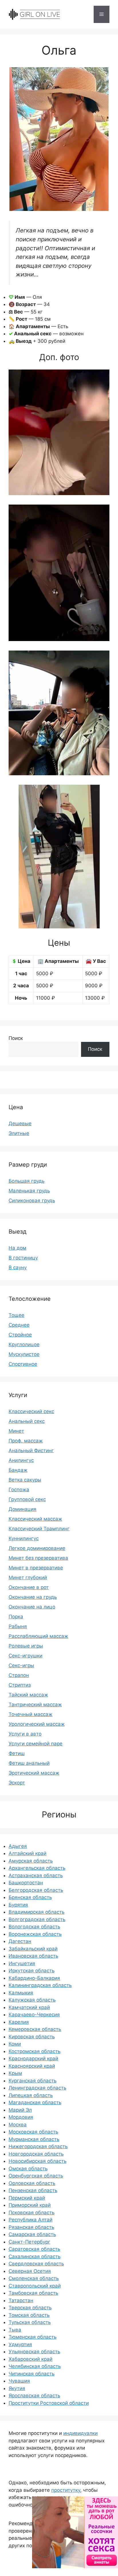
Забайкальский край (33, 1949)
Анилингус (21, 1460)
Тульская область (30, 2322)
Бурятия (18, 1905)
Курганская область (33, 2081)
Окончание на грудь (33, 1597)
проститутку (66, 2490)
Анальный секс (27, 1421)
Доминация (22, 1509)
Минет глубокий (28, 1577)
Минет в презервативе (36, 1568)
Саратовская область (34, 2249)
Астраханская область (36, 1875)
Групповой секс (27, 1499)
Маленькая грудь (29, 1191)
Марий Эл (20, 2110)
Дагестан (20, 1941)
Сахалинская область (35, 2256)
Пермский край (27, 2198)
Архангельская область (37, 1868)
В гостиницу (23, 1258)
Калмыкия (21, 1993)
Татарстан (21, 2300)
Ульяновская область (34, 2352)
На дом (17, 1248)
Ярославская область (34, 2396)
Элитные (19, 1133)
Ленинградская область (37, 2088)
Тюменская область (33, 2337)
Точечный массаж (31, 1714)
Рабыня (18, 1626)
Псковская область (32, 2213)
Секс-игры (21, 1665)
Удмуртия (20, 2344)
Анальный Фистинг (31, 1450)
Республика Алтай (31, 2220)
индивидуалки (80, 2433)
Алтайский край (27, 1853)
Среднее (19, 1325)
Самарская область (32, 2234)
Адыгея (18, 1846)
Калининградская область (40, 1985)
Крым (15, 2073)
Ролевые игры (26, 1646)
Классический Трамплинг (39, 1529)
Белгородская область (36, 1890)
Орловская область (32, 2183)
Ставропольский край (35, 2286)
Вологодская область (34, 1927)
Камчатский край (29, 2007)
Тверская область (30, 2308)
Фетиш (17, 1753)
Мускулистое (24, 1354)
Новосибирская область (38, 2161)
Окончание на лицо (32, 1607)
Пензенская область (33, 2190)
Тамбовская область (33, 2293)
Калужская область (32, 2000)
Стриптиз (20, 1685)
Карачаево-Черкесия (34, 2015)
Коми (15, 2044)
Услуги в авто (25, 1734)
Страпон (19, 1675)
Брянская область (30, 1897)
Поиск (16, 1038)
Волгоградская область (37, 1919)
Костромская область (35, 2051)
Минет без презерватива (38, 1558)
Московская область (33, 2132)
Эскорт (17, 1783)
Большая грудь (26, 1181)
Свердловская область (36, 2264)
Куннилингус (24, 1538)
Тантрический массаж (35, 1704)
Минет (16, 1431)
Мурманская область (34, 2139)
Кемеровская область (35, 2029)
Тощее (16, 1315)
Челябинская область (35, 2366)
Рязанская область (31, 2227)
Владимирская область (37, 1912)
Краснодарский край (33, 2059)
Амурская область (31, 1861)
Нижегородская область (38, 2146)
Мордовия (21, 2117)
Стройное (20, 1335)
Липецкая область (31, 2095)
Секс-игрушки (25, 1656)
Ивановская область (33, 1956)
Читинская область (32, 2374)
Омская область (28, 2169)
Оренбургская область (36, 2176)
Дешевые (20, 1123)
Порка (16, 1617)
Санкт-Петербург (29, 2242)
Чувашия (19, 2381)
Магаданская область (35, 2102)
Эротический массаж (34, 1773)
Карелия (19, 2022)
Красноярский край (32, 2066)
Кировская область (32, 2037)
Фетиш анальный (29, 1763)
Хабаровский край (31, 2359)
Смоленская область (34, 2278)
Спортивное (23, 1364)
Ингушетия (22, 1963)
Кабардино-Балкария (34, 1978)
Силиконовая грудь (32, 1201)
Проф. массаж (26, 1441)
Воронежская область (35, 1934)
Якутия (17, 2388)
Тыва (15, 2330)
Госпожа (19, 1490)
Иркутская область (32, 1971)
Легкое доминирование (37, 1548)
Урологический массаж (37, 1724)
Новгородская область (36, 2154)
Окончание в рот (29, 1587)
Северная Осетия (30, 2271)
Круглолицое (24, 1344)
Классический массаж (35, 1519)
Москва (18, 2125)
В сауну (18, 1267)
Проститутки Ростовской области (49, 2403)
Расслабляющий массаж (38, 1636)
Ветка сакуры (25, 1480)
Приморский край (30, 2205)
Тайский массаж (28, 1695)
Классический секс (31, 1411)
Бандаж (18, 1470)
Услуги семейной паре (36, 1744)
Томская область (29, 2315)
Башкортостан (26, 1883)
